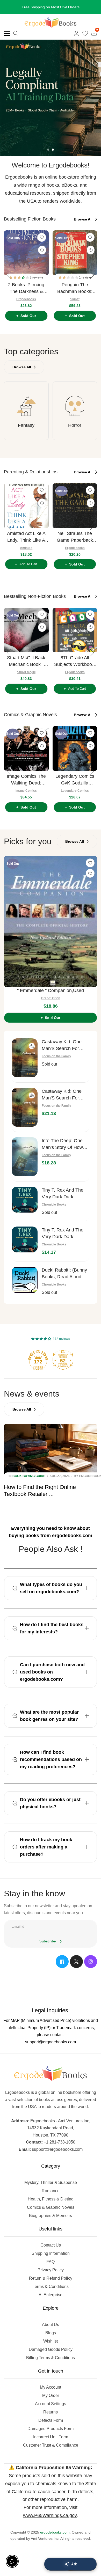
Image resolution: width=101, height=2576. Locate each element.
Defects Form (51, 2427)
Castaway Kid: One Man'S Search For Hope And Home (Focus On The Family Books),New (65, 1101)
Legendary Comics (75, 797)
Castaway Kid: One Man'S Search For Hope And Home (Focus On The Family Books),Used (65, 1052)
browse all (84, 225)
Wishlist (51, 2347)
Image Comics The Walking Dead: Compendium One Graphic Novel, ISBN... (26, 786)
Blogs (51, 2339)
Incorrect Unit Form (51, 2443)
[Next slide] (92, 282)
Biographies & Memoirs (51, 2222)
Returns (51, 2418)
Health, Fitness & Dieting (51, 2205)
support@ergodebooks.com (51, 2048)
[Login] (76, 40)
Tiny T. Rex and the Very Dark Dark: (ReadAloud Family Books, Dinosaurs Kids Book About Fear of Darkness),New (65, 1240)
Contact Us (51, 2251)
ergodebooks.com (55, 2538)
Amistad (26, 554)
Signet (75, 305)
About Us (51, 2331)
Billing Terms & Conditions (51, 2364)
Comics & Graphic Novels (51, 2214)
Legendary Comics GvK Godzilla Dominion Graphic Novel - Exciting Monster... (75, 786)
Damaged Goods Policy (51, 2356)
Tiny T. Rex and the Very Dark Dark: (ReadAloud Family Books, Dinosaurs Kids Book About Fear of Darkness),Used (65, 1200)
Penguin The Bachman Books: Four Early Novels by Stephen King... (75, 295)
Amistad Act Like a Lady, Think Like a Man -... (26, 543)
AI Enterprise (51, 2301)
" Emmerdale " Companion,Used (51, 997)
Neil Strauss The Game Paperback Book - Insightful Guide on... (75, 543)
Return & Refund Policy (51, 2284)
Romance (51, 2197)
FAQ (51, 2268)
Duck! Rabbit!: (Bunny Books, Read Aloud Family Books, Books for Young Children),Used (64, 1280)
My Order (51, 2402)
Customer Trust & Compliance (51, 2451)
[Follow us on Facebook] (62, 1968)
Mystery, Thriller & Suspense (51, 2189)
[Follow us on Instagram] (91, 1968)
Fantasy (26, 431)
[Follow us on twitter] (76, 1968)
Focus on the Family (56, 1062)
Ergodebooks (26, 305)
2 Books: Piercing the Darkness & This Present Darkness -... (26, 295)
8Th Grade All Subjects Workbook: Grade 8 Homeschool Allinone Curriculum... (75, 668)
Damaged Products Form (51, 2435)
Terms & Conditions (51, 2293)
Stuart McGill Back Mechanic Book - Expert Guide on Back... (26, 668)
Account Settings (51, 2410)
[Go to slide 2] (53, 156)
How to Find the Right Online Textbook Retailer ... (40, 1497)
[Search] (16, 40)
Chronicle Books (54, 1211)
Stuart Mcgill (26, 678)
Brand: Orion (51, 1004)
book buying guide (29, 1482)
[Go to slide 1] (48, 156)
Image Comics (26, 797)
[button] (20, 284)
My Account (51, 2393)
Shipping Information (51, 2260)
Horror (75, 431)
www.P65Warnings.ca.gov (50, 2522)
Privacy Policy (51, 2276)
